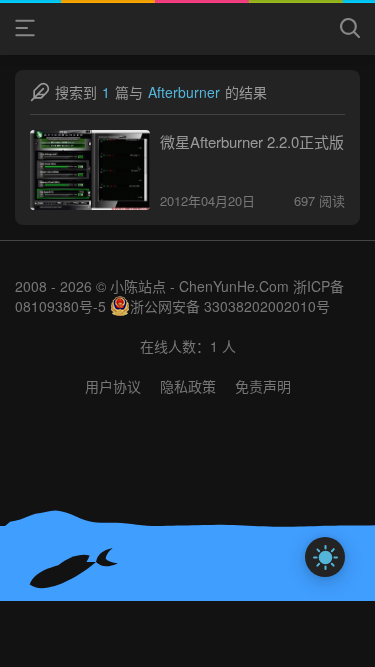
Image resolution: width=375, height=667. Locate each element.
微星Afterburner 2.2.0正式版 (252, 141)
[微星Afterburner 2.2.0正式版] (90, 170)
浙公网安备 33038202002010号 (230, 306)
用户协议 (113, 386)
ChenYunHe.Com (234, 286)
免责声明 (263, 386)
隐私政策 (188, 386)
